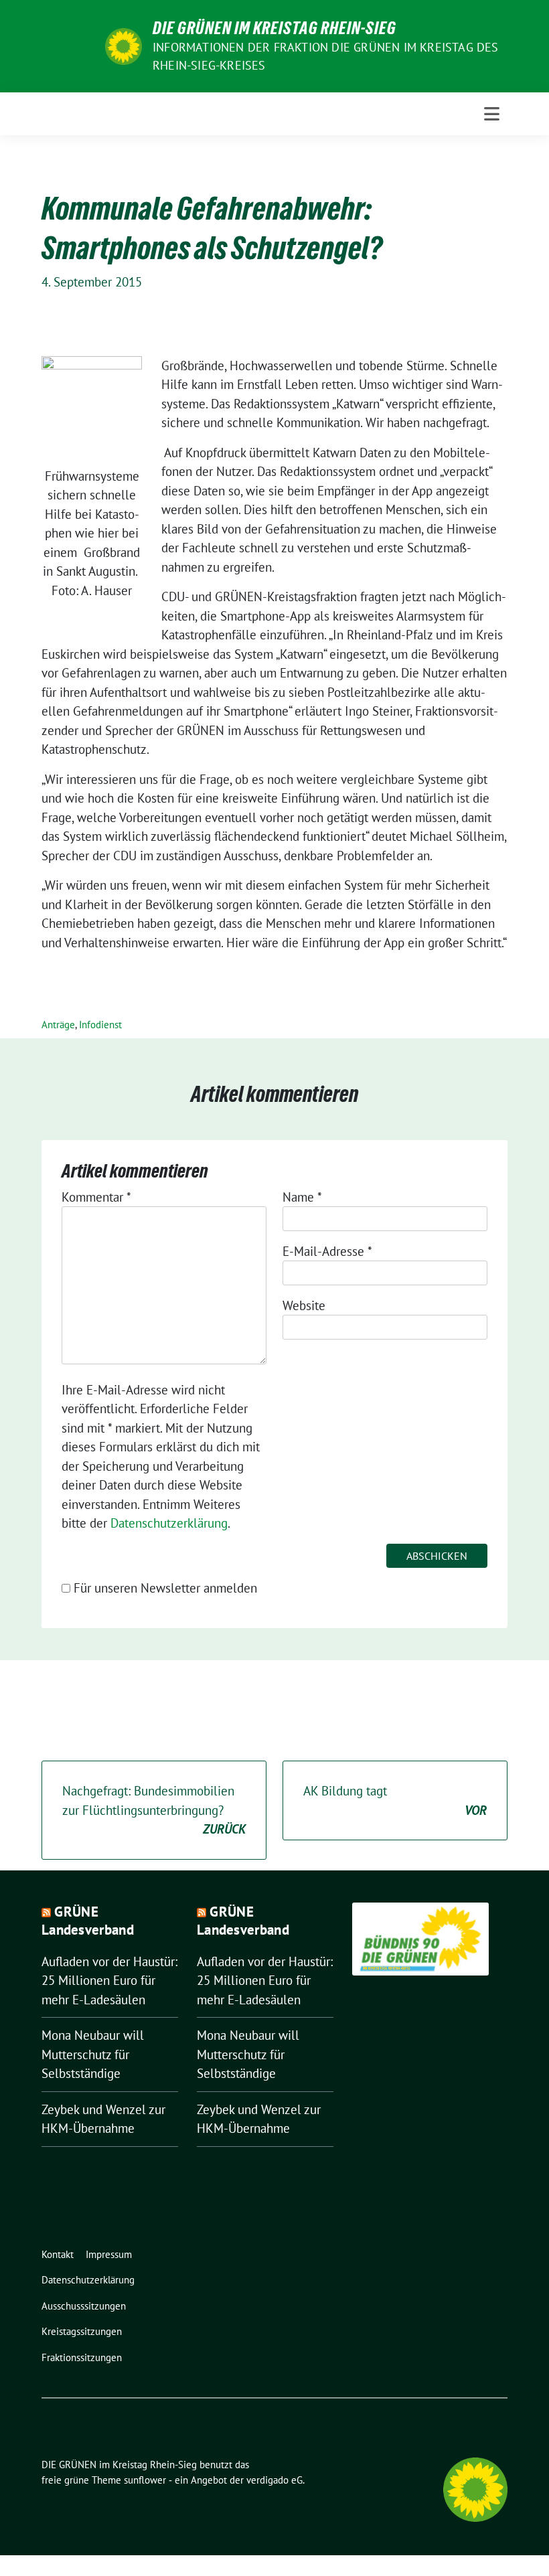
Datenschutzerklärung (169, 1523)
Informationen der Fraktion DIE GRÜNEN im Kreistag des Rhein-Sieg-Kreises (326, 56)
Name (302, 1197)
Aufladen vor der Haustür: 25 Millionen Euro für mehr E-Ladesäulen (109, 1981)
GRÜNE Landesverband (88, 1921)
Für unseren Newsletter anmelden (165, 1588)
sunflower (145, 2480)
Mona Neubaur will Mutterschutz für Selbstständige (93, 2054)
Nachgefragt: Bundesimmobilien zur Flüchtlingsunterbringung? (154, 1810)
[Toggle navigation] (492, 114)
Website (304, 1305)
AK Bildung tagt (395, 1800)
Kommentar (96, 1197)
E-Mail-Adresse (327, 1251)
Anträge (58, 1025)
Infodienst (100, 1025)
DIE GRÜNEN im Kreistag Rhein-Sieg (274, 28)
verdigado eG (274, 2480)
